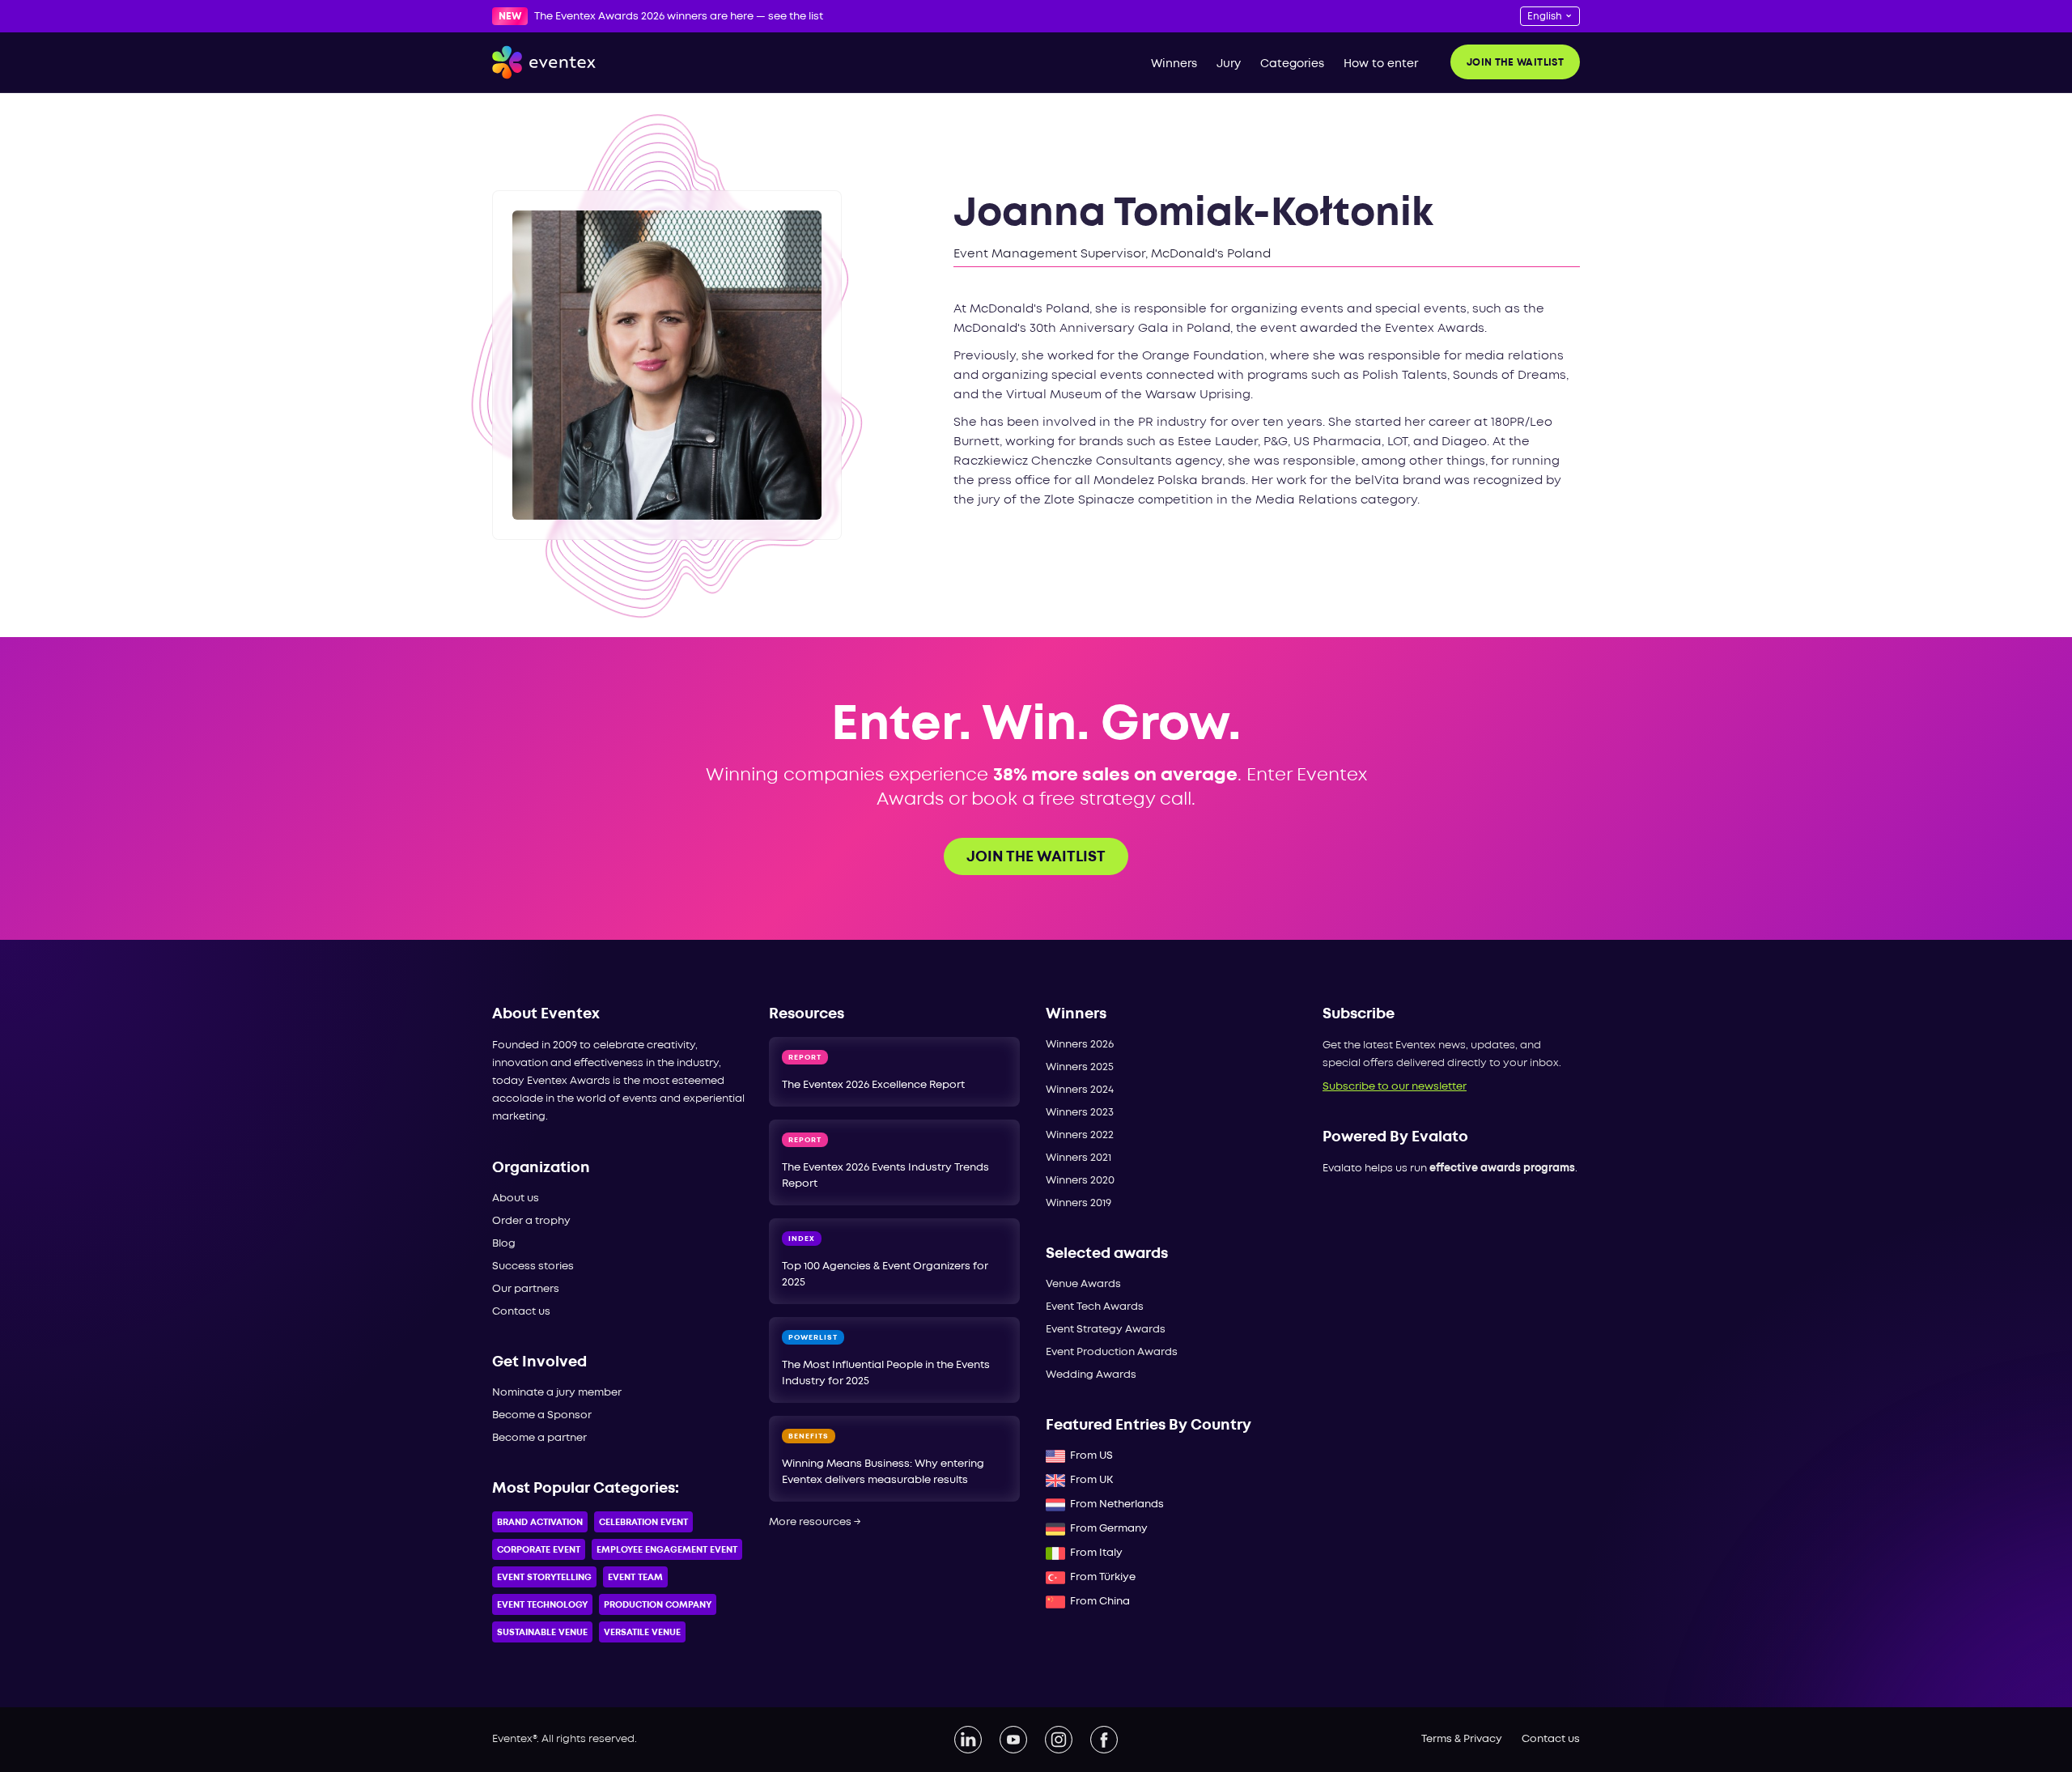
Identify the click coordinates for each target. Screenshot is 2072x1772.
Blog (504, 1244)
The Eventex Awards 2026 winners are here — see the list (679, 17)
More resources (815, 1522)
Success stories (533, 1266)
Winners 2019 (1078, 1203)
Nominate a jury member (557, 1393)
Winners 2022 (1080, 1135)
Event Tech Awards (1095, 1307)
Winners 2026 (1080, 1045)
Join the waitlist (1515, 63)
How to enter (1381, 64)
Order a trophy (531, 1221)
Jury (1229, 64)
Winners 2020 (1080, 1181)
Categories (1292, 64)
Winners (1174, 64)
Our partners (526, 1289)
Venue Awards (1083, 1284)
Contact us (521, 1312)
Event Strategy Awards (1106, 1330)
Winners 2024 (1080, 1090)
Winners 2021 (1078, 1158)
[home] (544, 62)
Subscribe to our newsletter (1395, 1087)
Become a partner (539, 1438)
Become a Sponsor (542, 1415)
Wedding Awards (1091, 1375)
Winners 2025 (1080, 1067)
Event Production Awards (1112, 1352)
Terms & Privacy (1462, 1739)
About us (516, 1198)
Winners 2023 (1080, 1113)
